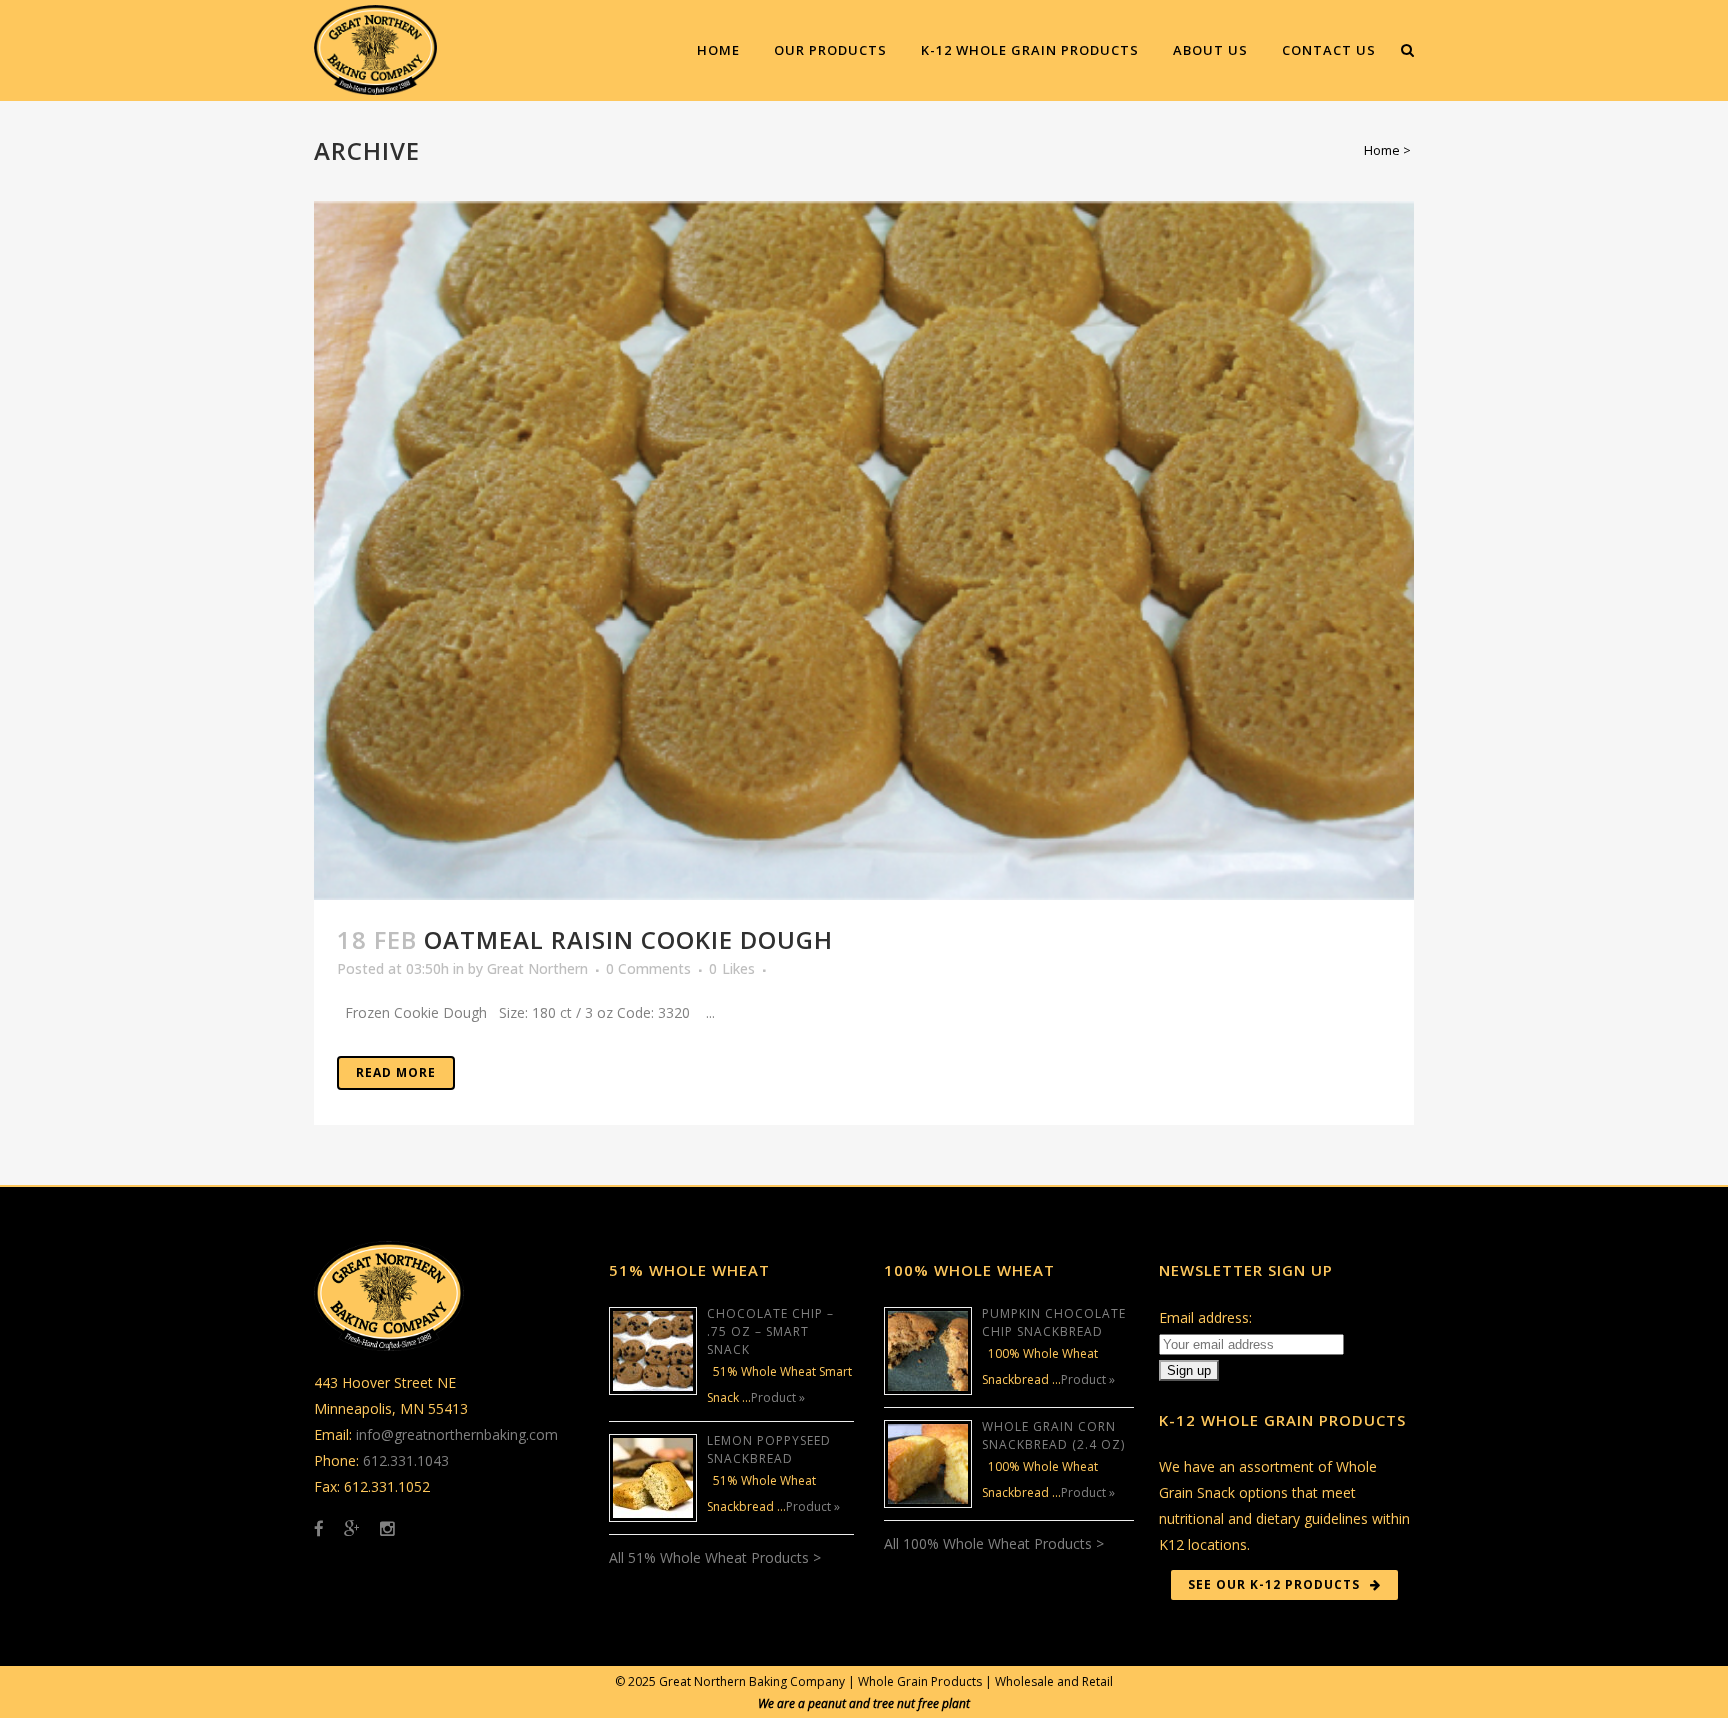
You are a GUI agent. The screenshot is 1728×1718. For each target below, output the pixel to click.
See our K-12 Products (1274, 1584)
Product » (778, 1397)
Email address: (1205, 1317)
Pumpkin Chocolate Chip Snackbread (1054, 1322)
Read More (396, 1072)
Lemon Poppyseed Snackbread (769, 1449)
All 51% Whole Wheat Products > (715, 1557)
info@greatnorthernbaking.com (457, 1434)
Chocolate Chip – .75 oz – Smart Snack (770, 1331)
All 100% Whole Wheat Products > (994, 1543)
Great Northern (537, 968)
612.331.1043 (406, 1460)
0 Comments (648, 968)
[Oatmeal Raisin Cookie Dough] (864, 550)
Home (1382, 150)
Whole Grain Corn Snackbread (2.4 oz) (1053, 1435)
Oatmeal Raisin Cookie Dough (628, 939)
